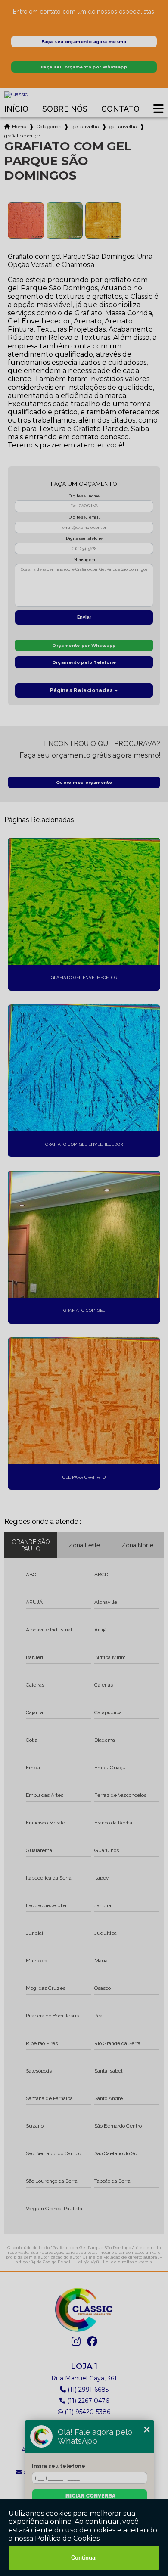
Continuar (84, 2558)
